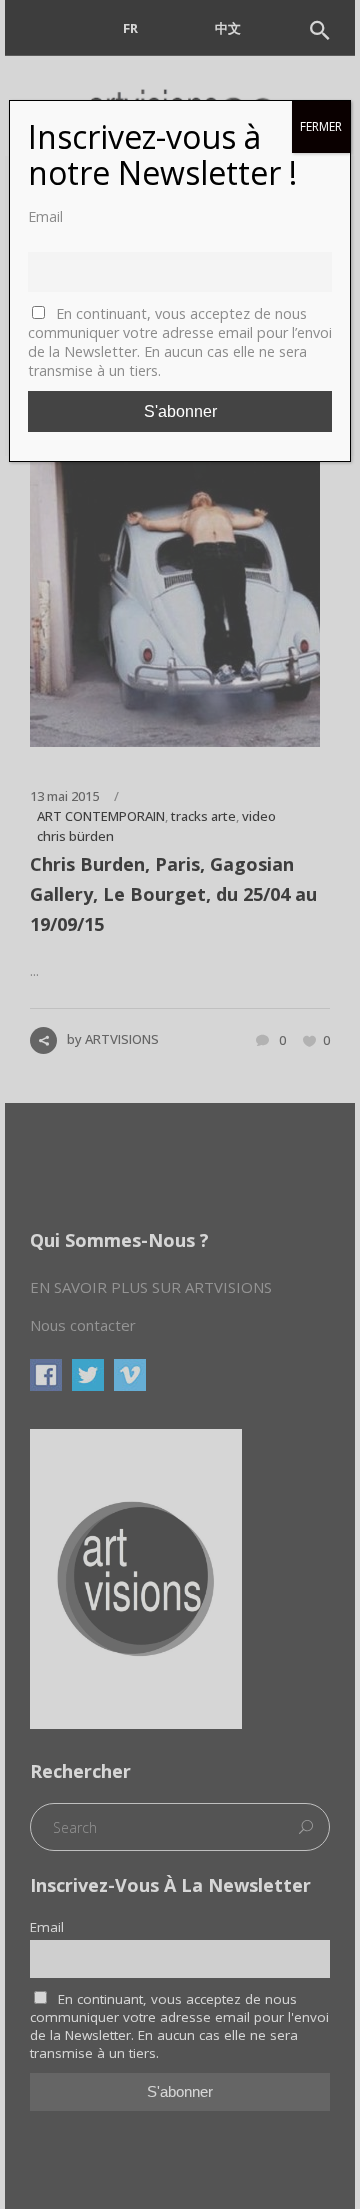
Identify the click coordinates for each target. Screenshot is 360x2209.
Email (45, 216)
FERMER (321, 126)
